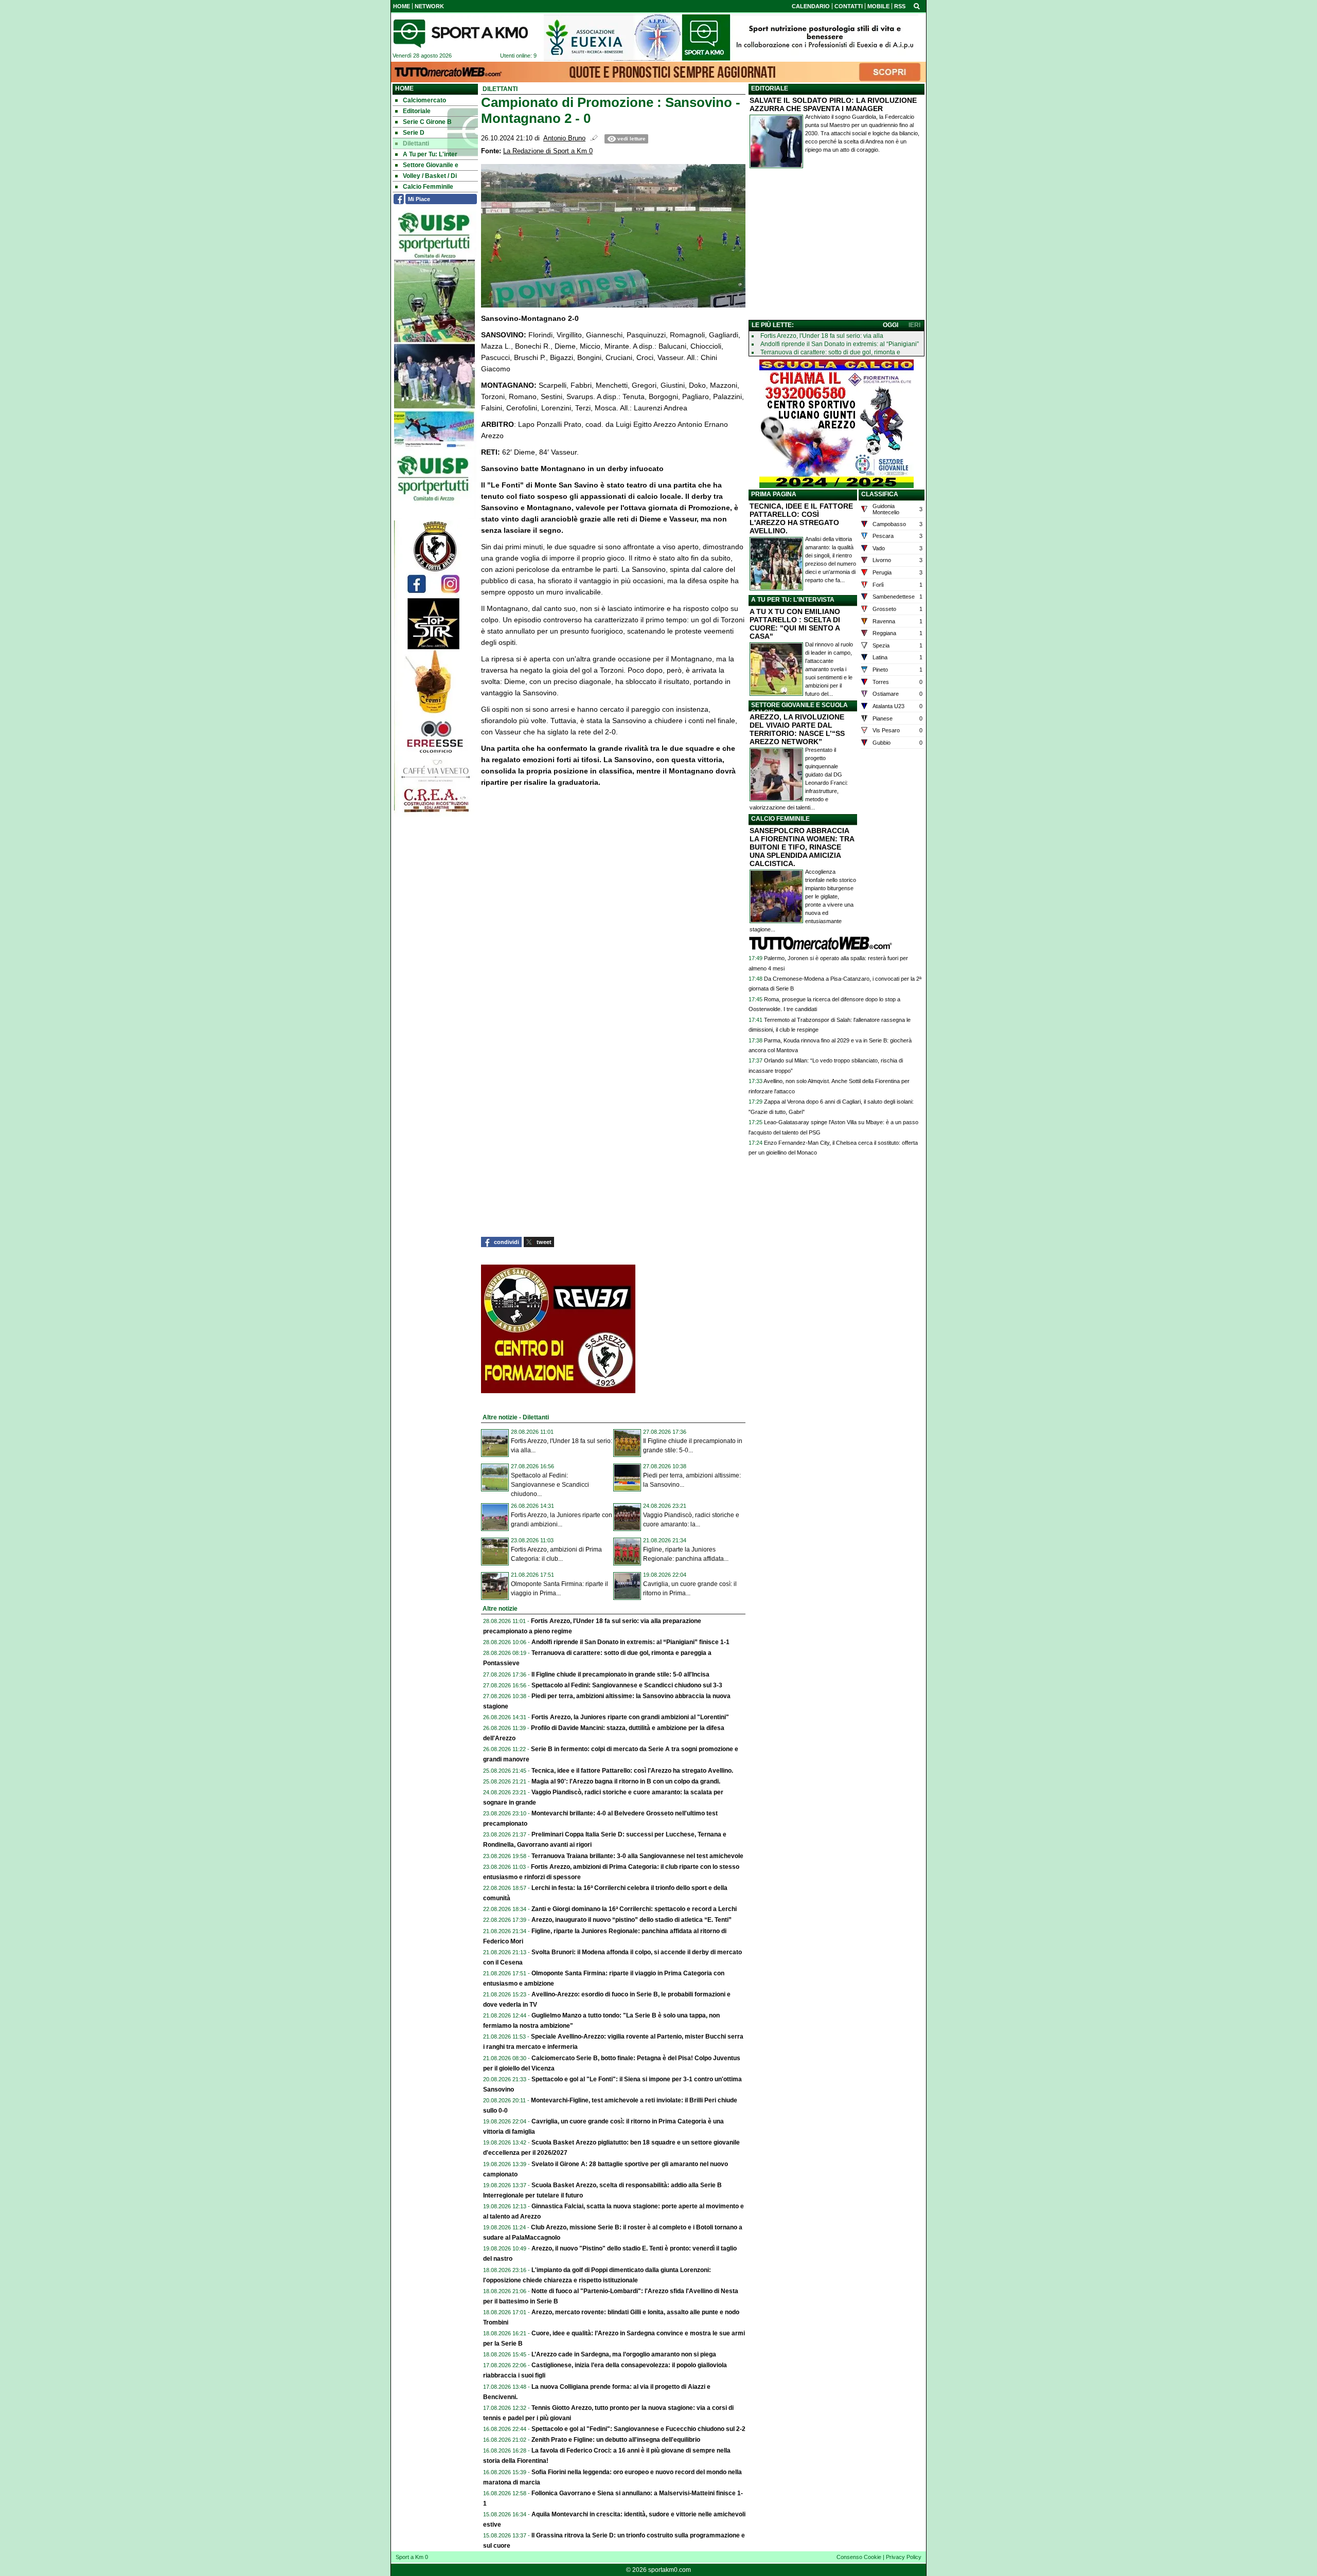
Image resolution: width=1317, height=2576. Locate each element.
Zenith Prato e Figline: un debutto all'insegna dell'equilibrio (616, 2440)
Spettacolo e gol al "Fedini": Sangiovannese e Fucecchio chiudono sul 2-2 (638, 2429)
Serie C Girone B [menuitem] (427, 122)
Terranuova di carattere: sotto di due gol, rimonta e (830, 352)
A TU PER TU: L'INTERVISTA (793, 600)
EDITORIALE (770, 88)
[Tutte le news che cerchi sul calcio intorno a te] (460, 33)
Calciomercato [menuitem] (424, 100)
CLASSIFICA (880, 494)
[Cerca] (917, 6)
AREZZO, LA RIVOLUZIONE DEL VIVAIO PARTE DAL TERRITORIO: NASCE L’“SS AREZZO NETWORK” (797, 729)
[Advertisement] (837, 246)
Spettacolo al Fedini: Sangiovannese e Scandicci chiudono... (550, 1485)
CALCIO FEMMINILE (780, 819)
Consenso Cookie (859, 2557)
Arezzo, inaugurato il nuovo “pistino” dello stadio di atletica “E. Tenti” (631, 1920)
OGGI (891, 325)
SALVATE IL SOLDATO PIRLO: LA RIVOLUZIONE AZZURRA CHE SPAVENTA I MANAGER (833, 104)
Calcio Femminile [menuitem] (428, 187)
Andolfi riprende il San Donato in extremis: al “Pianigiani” (840, 344)
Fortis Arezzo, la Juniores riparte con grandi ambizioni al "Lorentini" (630, 1717)
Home (404, 88)
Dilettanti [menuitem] (416, 143)
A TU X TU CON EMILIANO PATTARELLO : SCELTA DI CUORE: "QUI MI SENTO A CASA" (795, 624)
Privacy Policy (904, 2557)
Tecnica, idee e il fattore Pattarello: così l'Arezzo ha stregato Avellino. (632, 1771)
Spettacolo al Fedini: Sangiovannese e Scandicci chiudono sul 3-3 (627, 1685)
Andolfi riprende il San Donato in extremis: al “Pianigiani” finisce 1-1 (630, 1642)
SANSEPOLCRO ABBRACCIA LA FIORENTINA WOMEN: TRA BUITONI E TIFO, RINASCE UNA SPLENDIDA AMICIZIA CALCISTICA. (802, 847)
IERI (914, 325)
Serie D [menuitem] (414, 133)
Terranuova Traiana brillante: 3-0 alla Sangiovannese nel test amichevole (637, 1856)
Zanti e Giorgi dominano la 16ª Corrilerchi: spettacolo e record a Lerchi (634, 1909)
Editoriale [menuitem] (417, 111)
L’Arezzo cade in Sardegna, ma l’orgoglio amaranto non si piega (624, 2354)
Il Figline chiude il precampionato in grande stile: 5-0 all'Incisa (620, 1674)
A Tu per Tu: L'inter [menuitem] (430, 154)
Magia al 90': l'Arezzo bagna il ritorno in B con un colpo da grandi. (626, 1781)
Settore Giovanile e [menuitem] (431, 165)
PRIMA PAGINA (774, 494)
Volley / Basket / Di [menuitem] (430, 176)
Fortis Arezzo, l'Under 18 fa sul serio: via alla (822, 336)
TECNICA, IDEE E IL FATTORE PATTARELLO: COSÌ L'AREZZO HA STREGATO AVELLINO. (801, 518)
